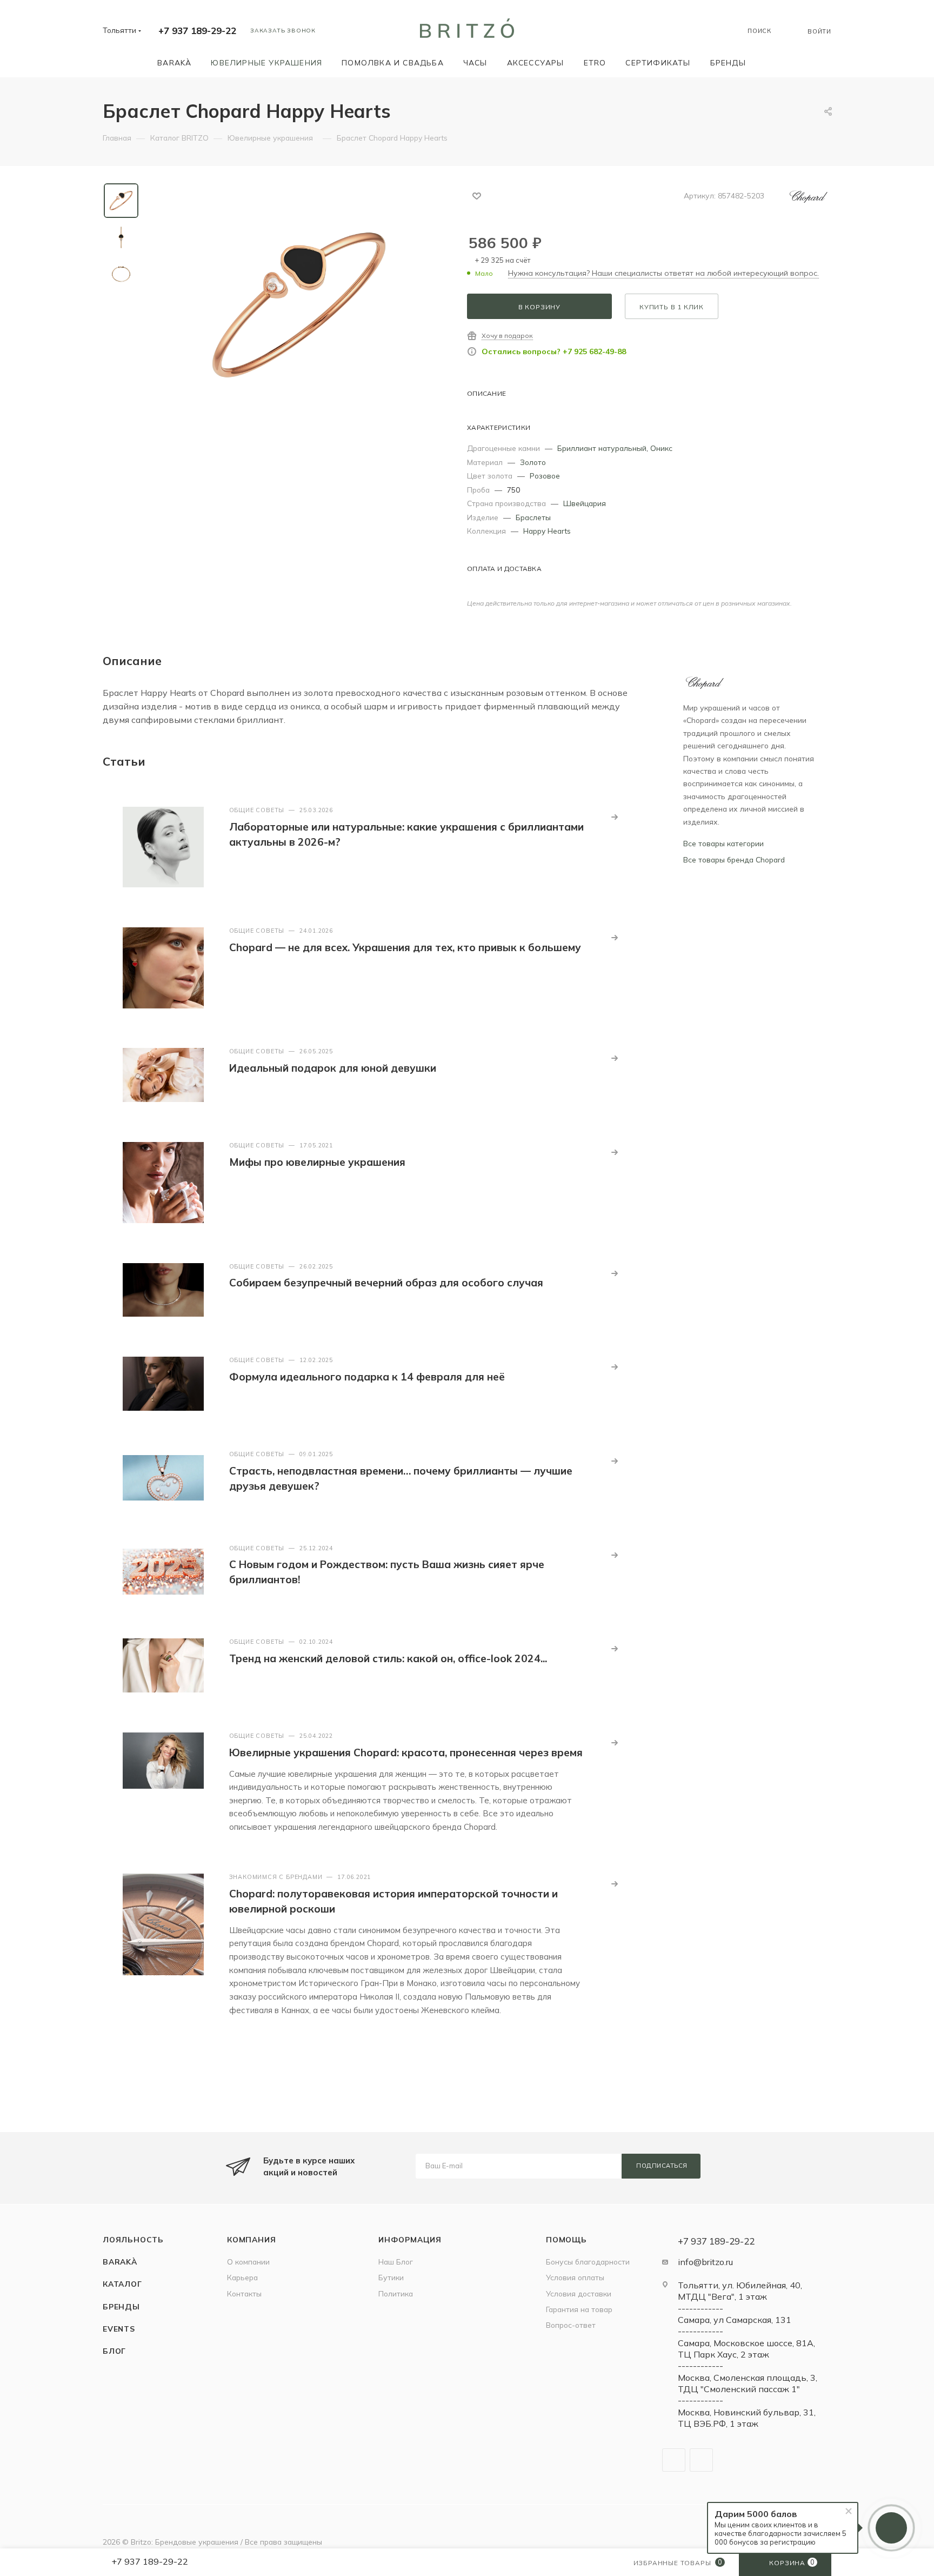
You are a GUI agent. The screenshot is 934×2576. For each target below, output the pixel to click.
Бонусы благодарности (588, 2262)
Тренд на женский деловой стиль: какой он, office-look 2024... (388, 1658)
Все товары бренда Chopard (734, 859)
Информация (410, 2239)
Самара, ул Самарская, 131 (735, 2320)
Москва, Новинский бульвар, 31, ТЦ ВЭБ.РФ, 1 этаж (747, 2418)
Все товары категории (723, 843)
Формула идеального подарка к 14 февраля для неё (367, 1377)
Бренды (121, 2306)
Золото (533, 462)
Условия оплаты (575, 2277)
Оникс (661, 448)
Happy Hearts (547, 531)
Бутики (391, 2277)
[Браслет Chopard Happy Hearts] (299, 305)
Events (119, 2329)
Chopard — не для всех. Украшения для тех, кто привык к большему (405, 947)
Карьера (242, 2277)
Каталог (122, 2284)
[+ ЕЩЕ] (771, 62)
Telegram (674, 2460)
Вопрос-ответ (571, 2325)
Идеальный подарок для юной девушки (333, 1068)
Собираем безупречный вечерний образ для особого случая (386, 1283)
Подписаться (662, 2166)
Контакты (244, 2293)
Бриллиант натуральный (602, 448)
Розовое (545, 476)
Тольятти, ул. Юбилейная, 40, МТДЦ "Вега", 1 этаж (740, 2291)
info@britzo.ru (705, 2262)
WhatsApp (701, 2460)
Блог (114, 2351)
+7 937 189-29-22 (197, 31)
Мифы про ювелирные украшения (317, 1162)
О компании (248, 2262)
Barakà (120, 2262)
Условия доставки (579, 2293)
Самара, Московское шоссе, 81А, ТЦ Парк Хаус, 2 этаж (746, 2349)
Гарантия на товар (579, 2309)
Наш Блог (396, 2262)
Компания (251, 2239)
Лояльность (133, 2239)
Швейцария (585, 503)
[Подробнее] (615, 817)
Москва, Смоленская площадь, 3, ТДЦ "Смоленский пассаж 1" (748, 2383)
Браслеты (533, 517)
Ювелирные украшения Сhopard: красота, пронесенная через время (406, 1752)
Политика (396, 2293)
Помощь (566, 2239)
